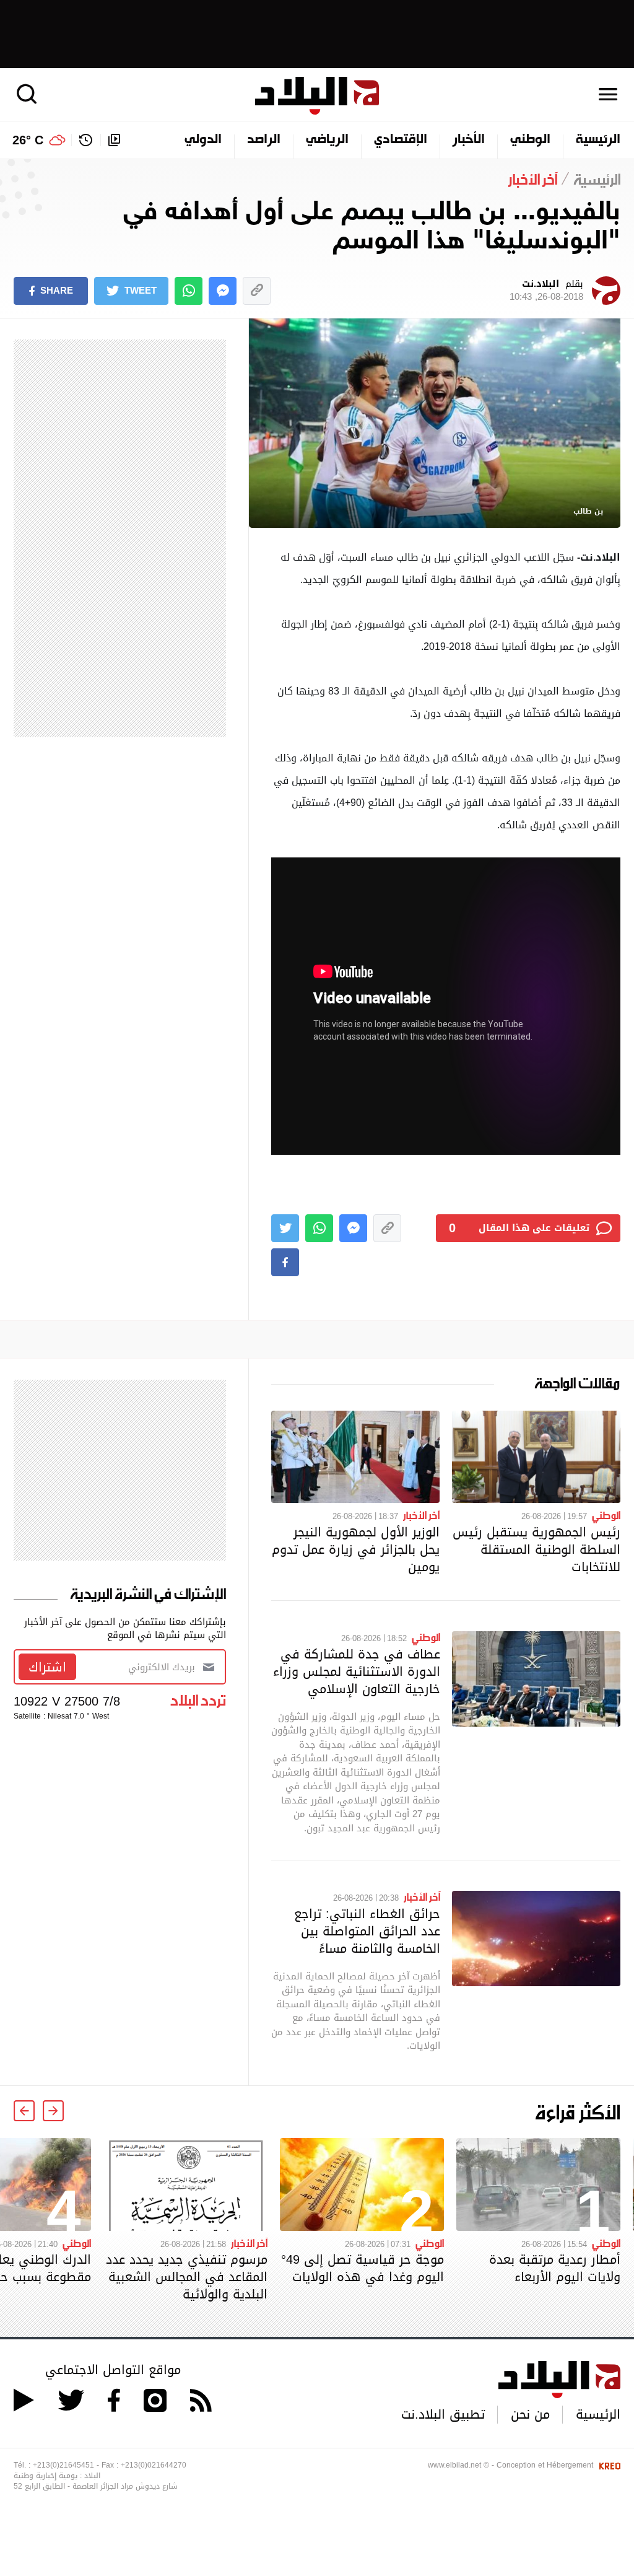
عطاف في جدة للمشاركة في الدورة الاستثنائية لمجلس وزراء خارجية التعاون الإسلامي (357, 1671)
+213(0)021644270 (154, 2465)
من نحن (530, 2414)
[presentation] (53, 2111)
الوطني (530, 140)
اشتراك (47, 1667)
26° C (28, 140)
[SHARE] (285, 1262)
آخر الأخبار (421, 1515)
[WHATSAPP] (189, 291)
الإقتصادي (401, 140)
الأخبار (469, 140)
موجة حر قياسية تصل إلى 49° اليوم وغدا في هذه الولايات (363, 2268)
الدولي (203, 140)
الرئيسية (598, 140)
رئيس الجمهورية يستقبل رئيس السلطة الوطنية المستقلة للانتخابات (536, 1549)
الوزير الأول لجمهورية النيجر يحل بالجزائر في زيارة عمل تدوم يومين (356, 1549)
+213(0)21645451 (63, 2465)
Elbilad (317, 96)
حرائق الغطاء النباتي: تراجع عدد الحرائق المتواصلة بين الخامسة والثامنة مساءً (367, 1931)
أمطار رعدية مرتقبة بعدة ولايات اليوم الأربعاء (555, 2268)
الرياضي (327, 140)
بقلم (546, 291)
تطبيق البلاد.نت (443, 2414)
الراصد (264, 140)
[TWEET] (285, 1228)
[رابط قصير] (257, 291)
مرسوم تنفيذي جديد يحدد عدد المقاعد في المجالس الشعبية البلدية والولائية (187, 2277)
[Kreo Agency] (608, 2465)
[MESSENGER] (223, 291)
